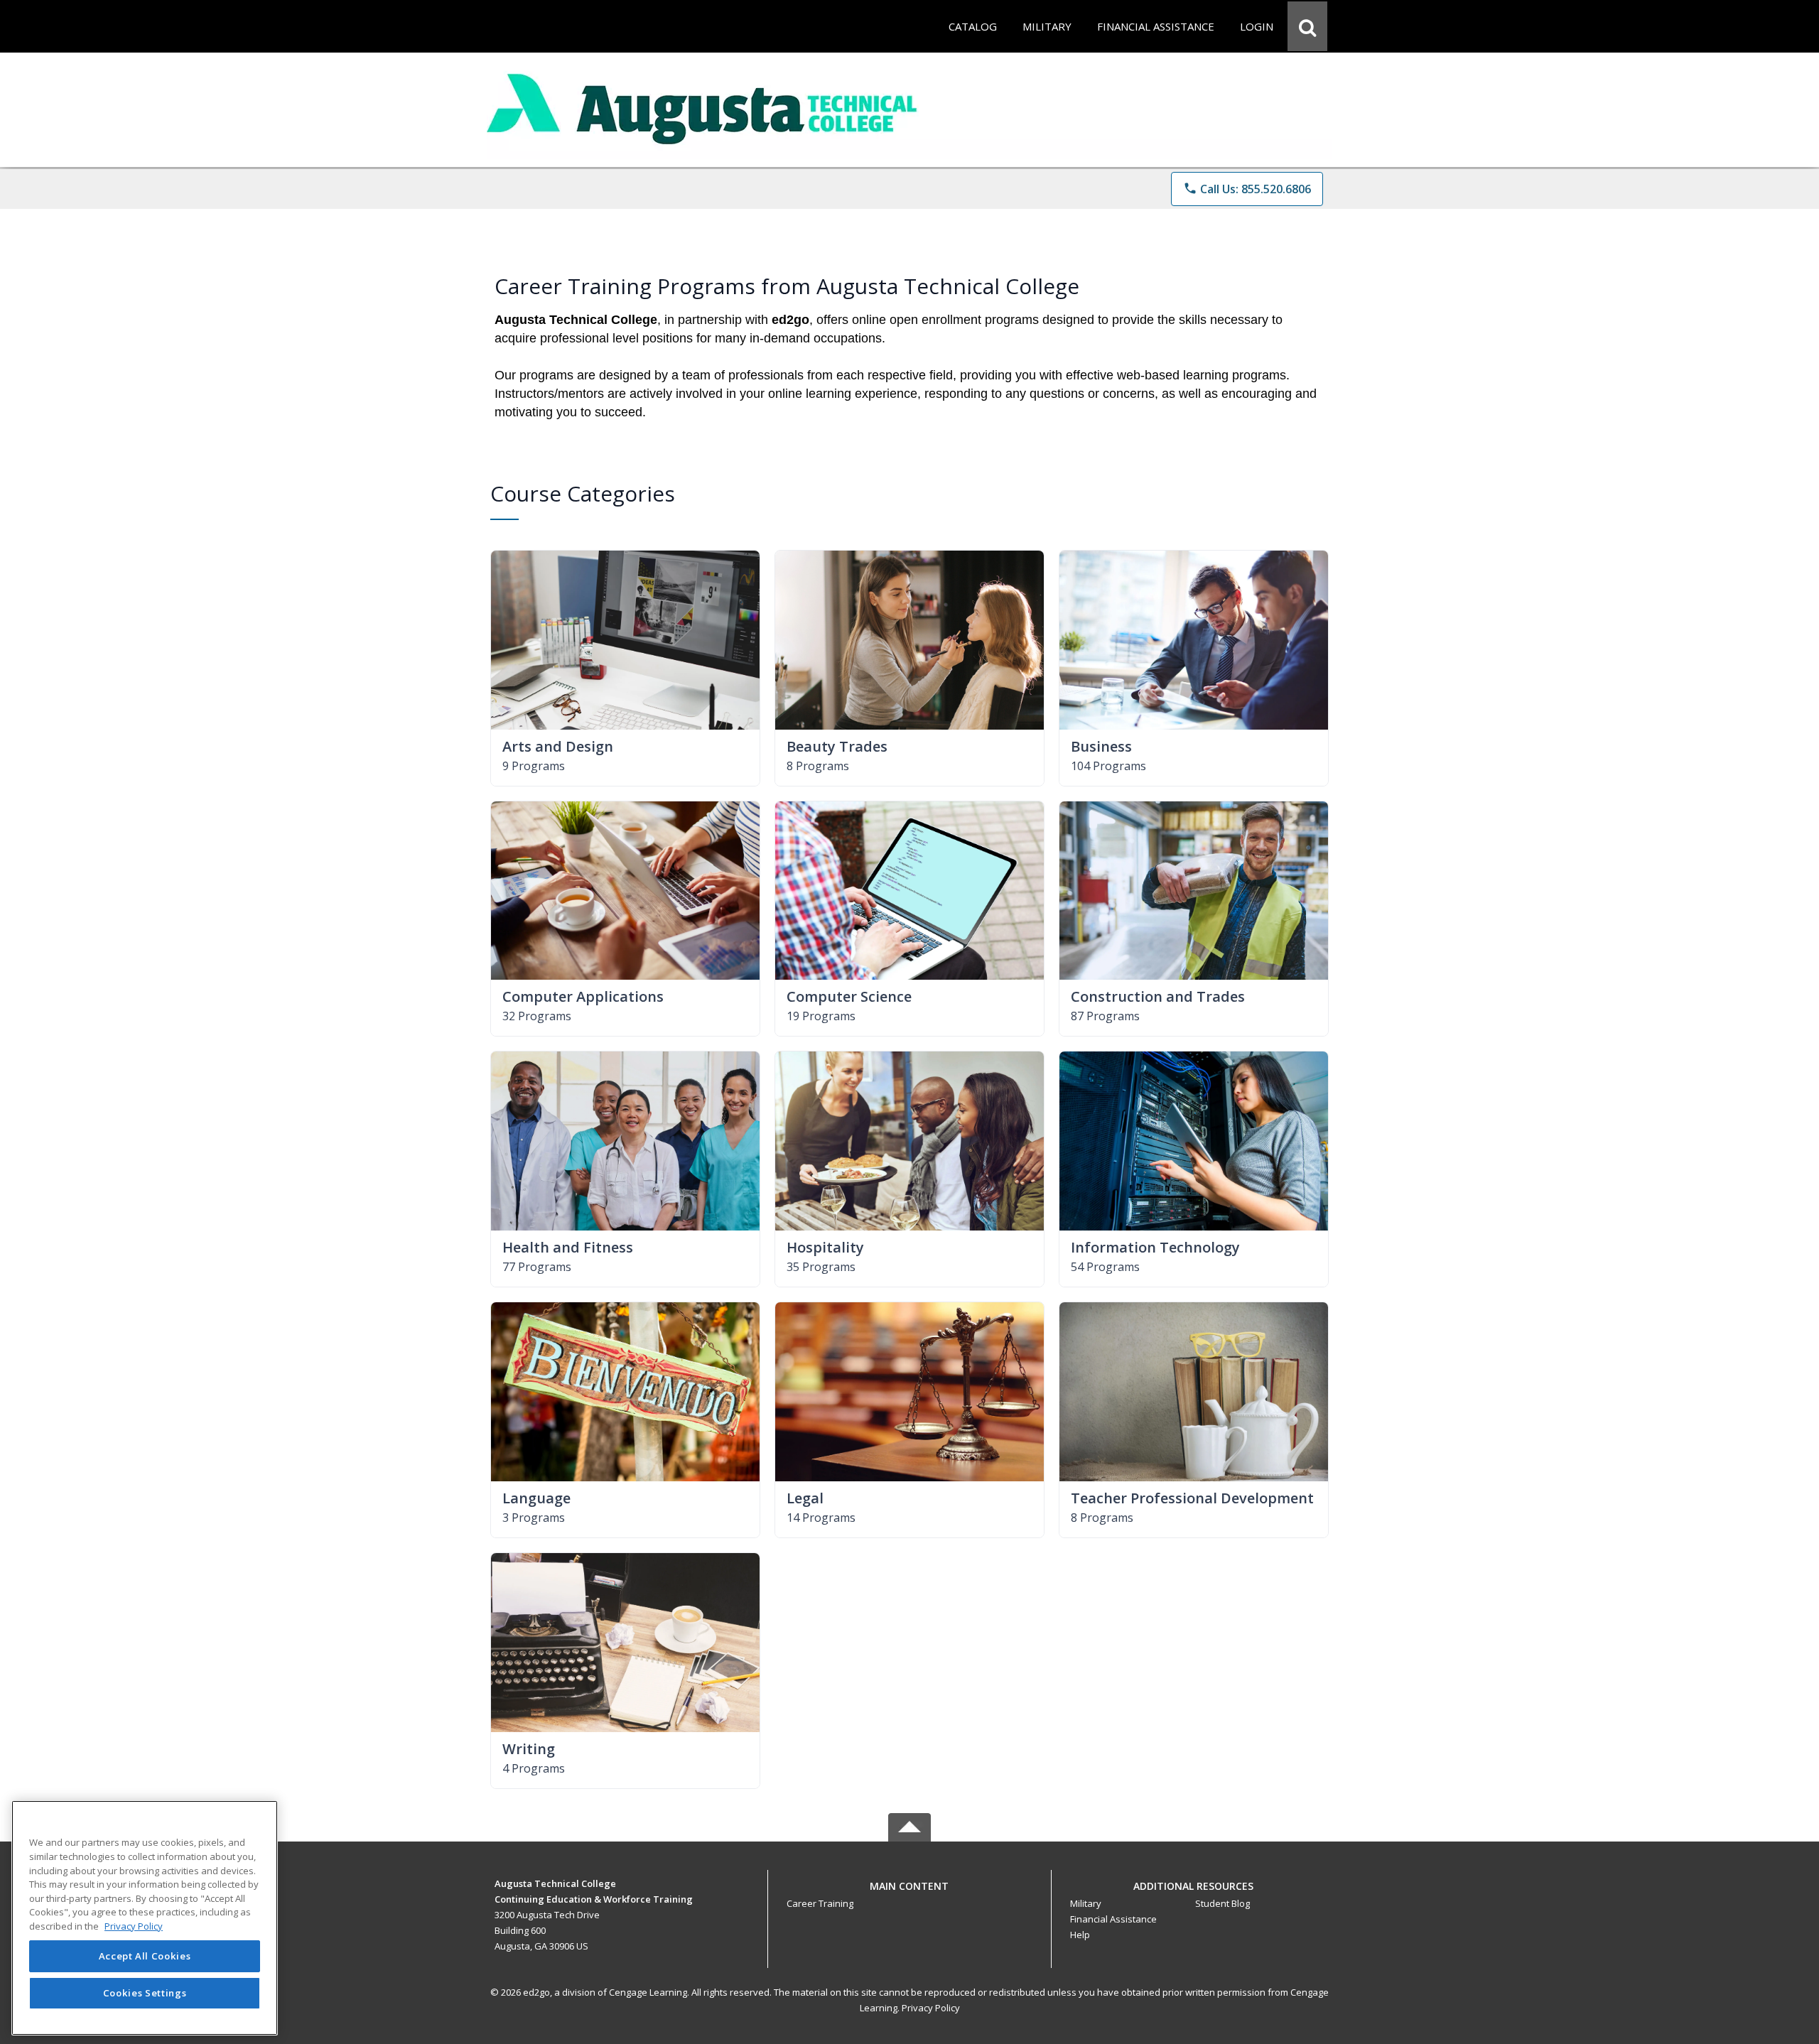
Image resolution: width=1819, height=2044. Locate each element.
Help (1080, 1935)
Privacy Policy (931, 2008)
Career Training (820, 1903)
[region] (145, 1918)
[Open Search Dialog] (1307, 26)
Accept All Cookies (145, 1957)
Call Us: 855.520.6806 (1247, 189)
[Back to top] (909, 1894)
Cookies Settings (145, 1993)
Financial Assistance (1113, 1919)
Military (1086, 1903)
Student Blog (1222, 1903)
